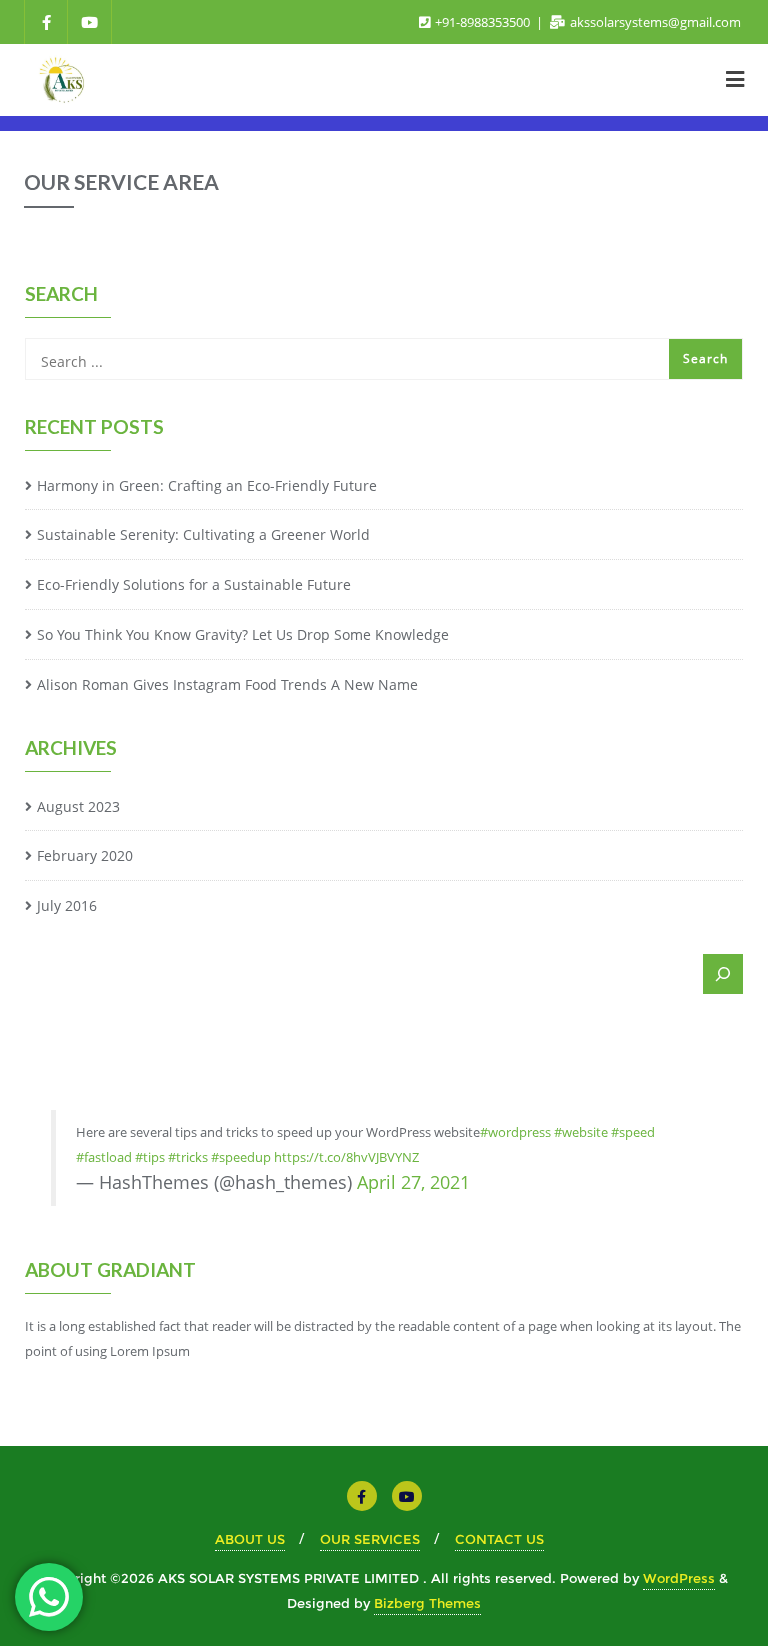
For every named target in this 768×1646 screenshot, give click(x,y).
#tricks (188, 1157)
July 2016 (67, 905)
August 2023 (78, 806)
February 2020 (85, 855)
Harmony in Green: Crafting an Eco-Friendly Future (207, 485)
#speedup (241, 1157)
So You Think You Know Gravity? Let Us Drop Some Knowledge (243, 634)
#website (581, 1132)
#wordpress (515, 1132)
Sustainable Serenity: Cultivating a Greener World (203, 534)
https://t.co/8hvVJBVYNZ (346, 1157)
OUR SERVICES (370, 1539)
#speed (633, 1132)
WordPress (679, 1578)
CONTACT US (499, 1539)
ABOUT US (250, 1539)
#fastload (104, 1157)
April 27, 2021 (413, 1182)
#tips (150, 1157)
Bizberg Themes (427, 1603)
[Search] (723, 974)
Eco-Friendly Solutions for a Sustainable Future (194, 584)
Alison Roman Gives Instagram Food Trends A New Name (227, 684)
